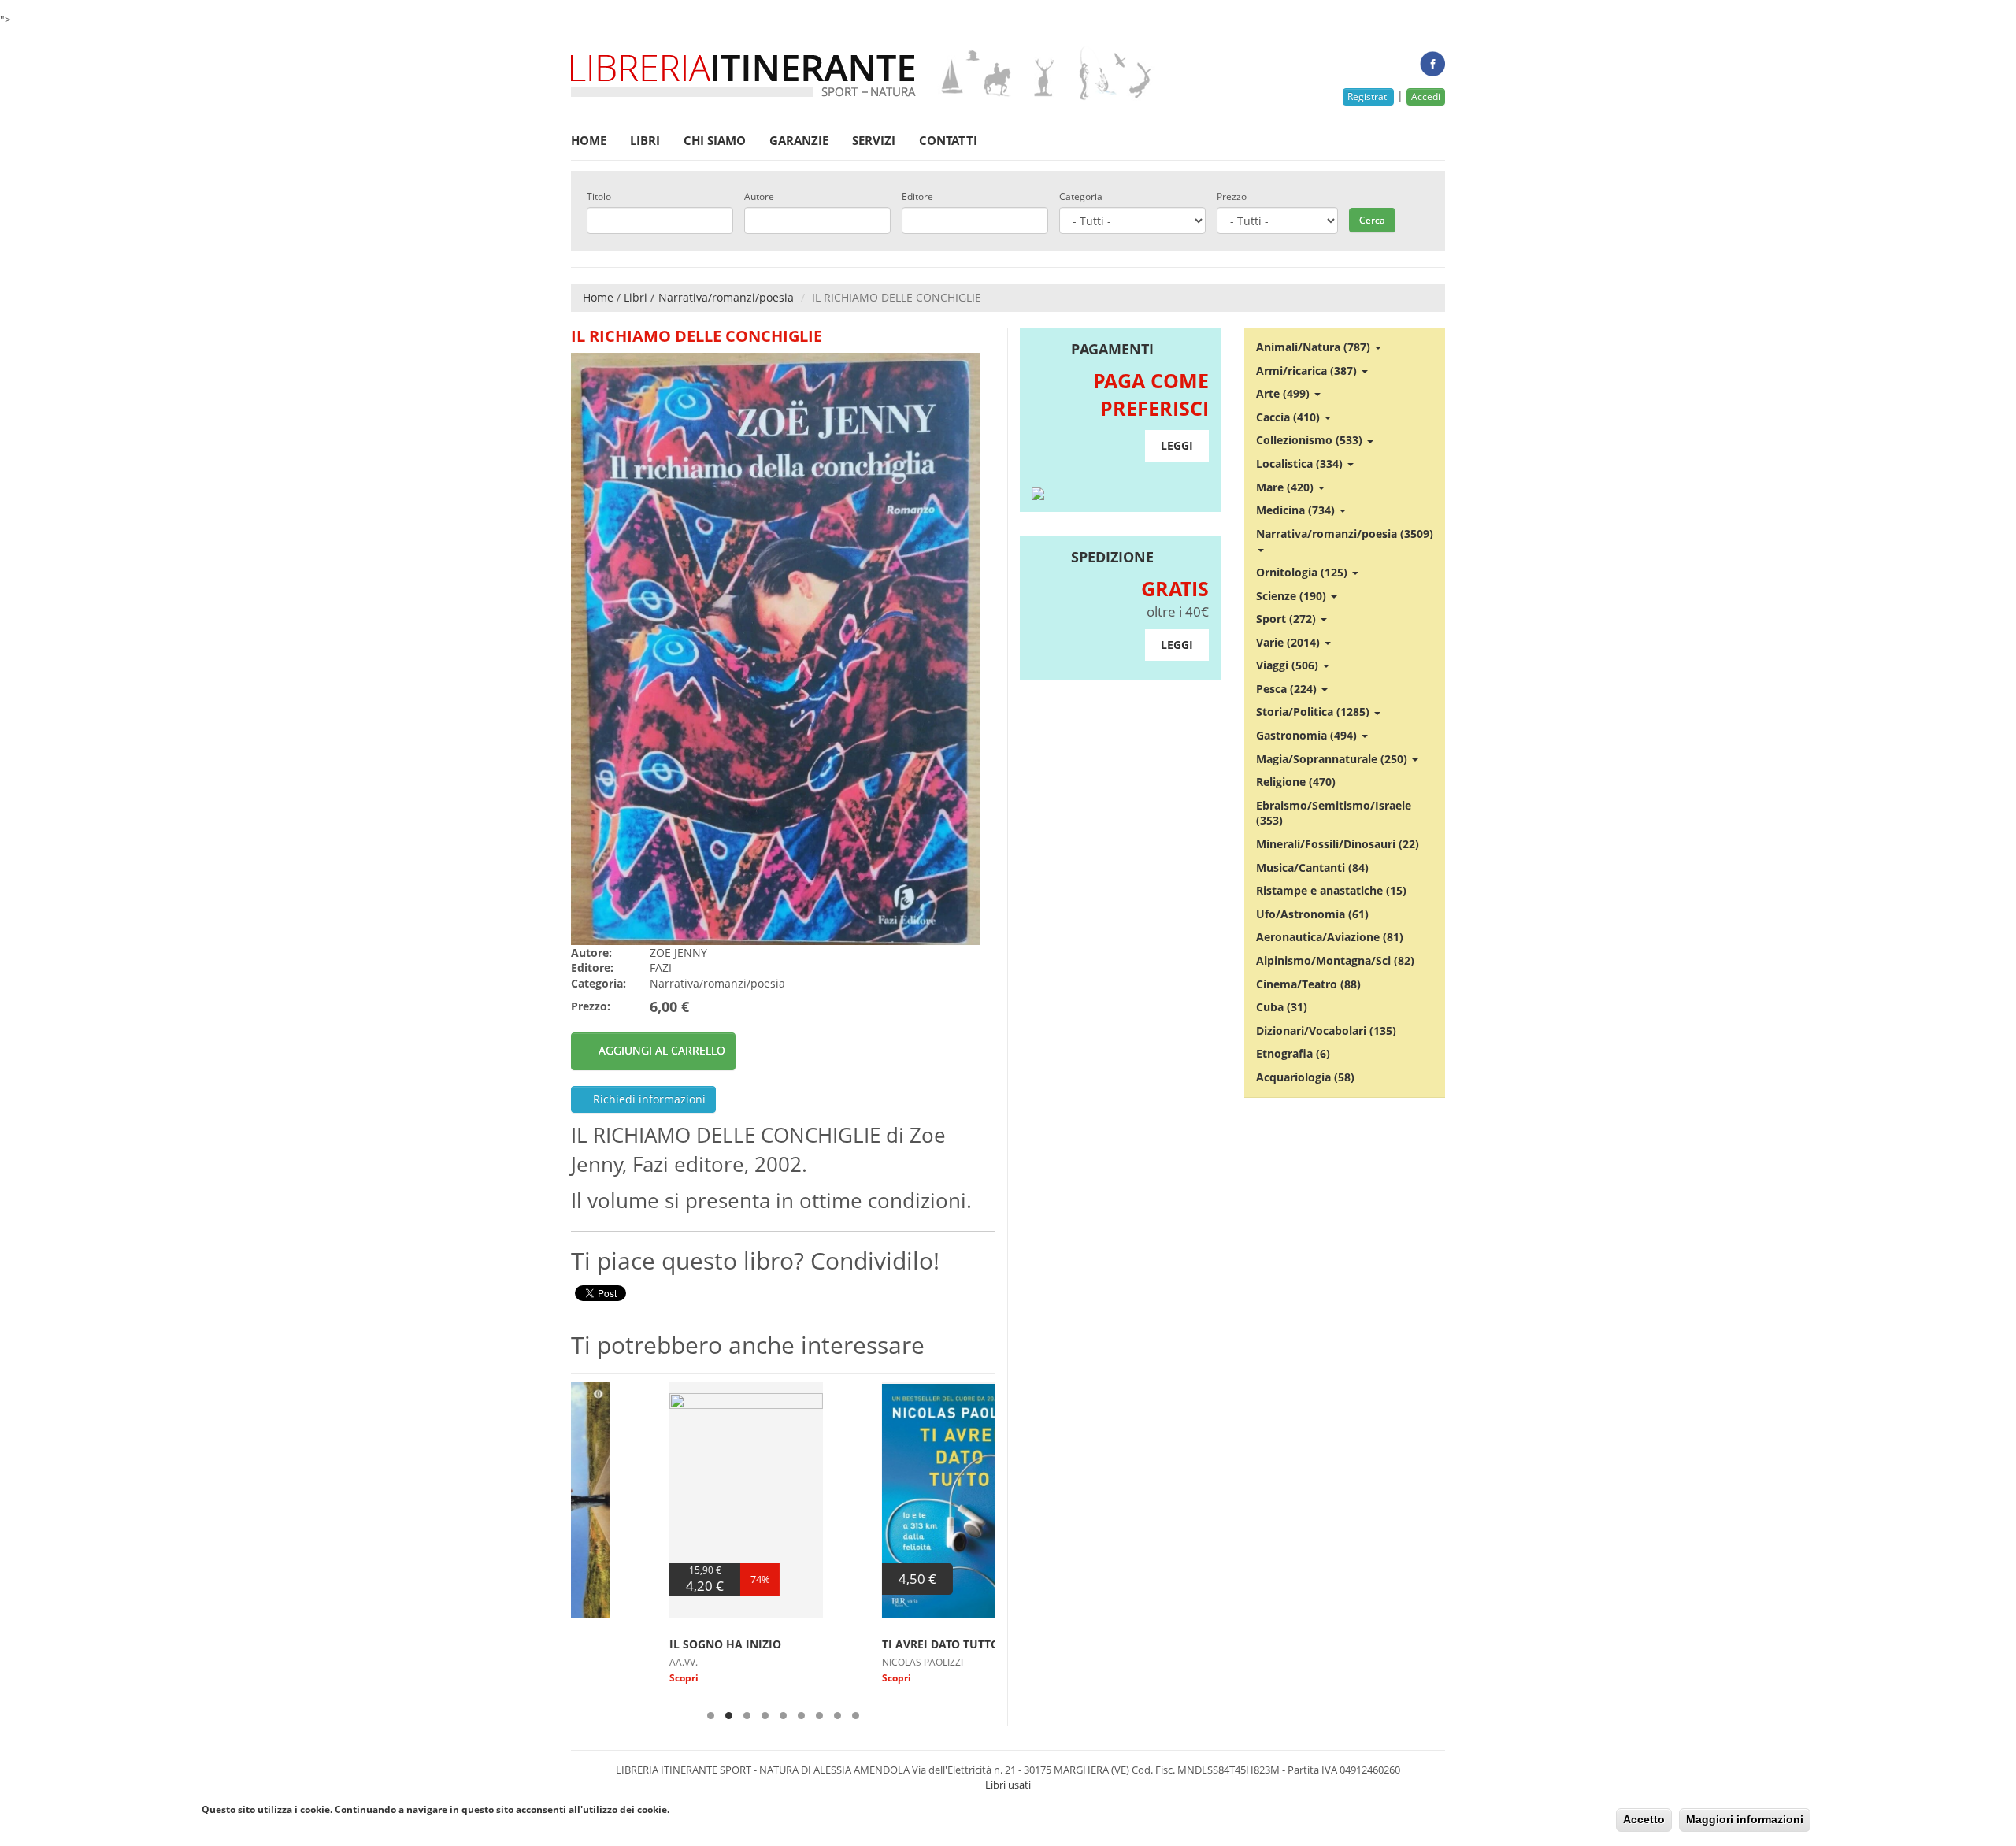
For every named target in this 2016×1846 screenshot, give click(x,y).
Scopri (586, 1678)
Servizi (874, 140)
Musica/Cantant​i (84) (1312, 867)
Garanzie (799, 140)
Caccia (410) (1290, 417)
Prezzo (1232, 197)
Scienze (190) (1293, 596)
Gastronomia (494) (1308, 735)
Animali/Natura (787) (1315, 347)
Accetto (1644, 1819)
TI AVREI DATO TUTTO (842, 1644)
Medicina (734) (1297, 510)
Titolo (599, 197)
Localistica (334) (1301, 463)
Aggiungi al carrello (662, 1050)
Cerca (1372, 220)
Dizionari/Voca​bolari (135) (1326, 1030)
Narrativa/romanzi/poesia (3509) (1345, 534)
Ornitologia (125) (1303, 572)
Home (589, 140)
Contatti (948, 140)
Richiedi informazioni (648, 1099)
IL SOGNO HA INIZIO (627, 1644)
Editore (917, 197)
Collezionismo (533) (1311, 440)
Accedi (1426, 96)
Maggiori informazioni (1745, 1819)
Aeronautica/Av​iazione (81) (1330, 937)
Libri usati (1008, 1785)
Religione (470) (1296, 782)
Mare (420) (1286, 487)
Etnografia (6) (1293, 1053)
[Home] (863, 74)
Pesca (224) (1288, 689)
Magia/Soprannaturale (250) (1333, 759)
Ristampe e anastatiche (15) (1331, 890)
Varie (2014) (1290, 642)
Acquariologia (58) (1305, 1077)
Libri (645, 140)
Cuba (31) (1282, 1007)
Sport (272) (1288, 619)
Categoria (1081, 197)
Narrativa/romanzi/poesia (726, 297)
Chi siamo (715, 140)
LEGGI (1177, 445)
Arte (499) (1284, 393)
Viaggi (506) (1289, 665)
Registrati (1368, 96)
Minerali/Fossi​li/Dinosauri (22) (1338, 844)
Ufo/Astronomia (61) (1312, 914)
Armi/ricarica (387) (1308, 371)
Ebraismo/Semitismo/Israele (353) (1334, 813)
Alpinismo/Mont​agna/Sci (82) (1335, 960)
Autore (759, 197)
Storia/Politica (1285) (1314, 712)
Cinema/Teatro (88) (1308, 984)
